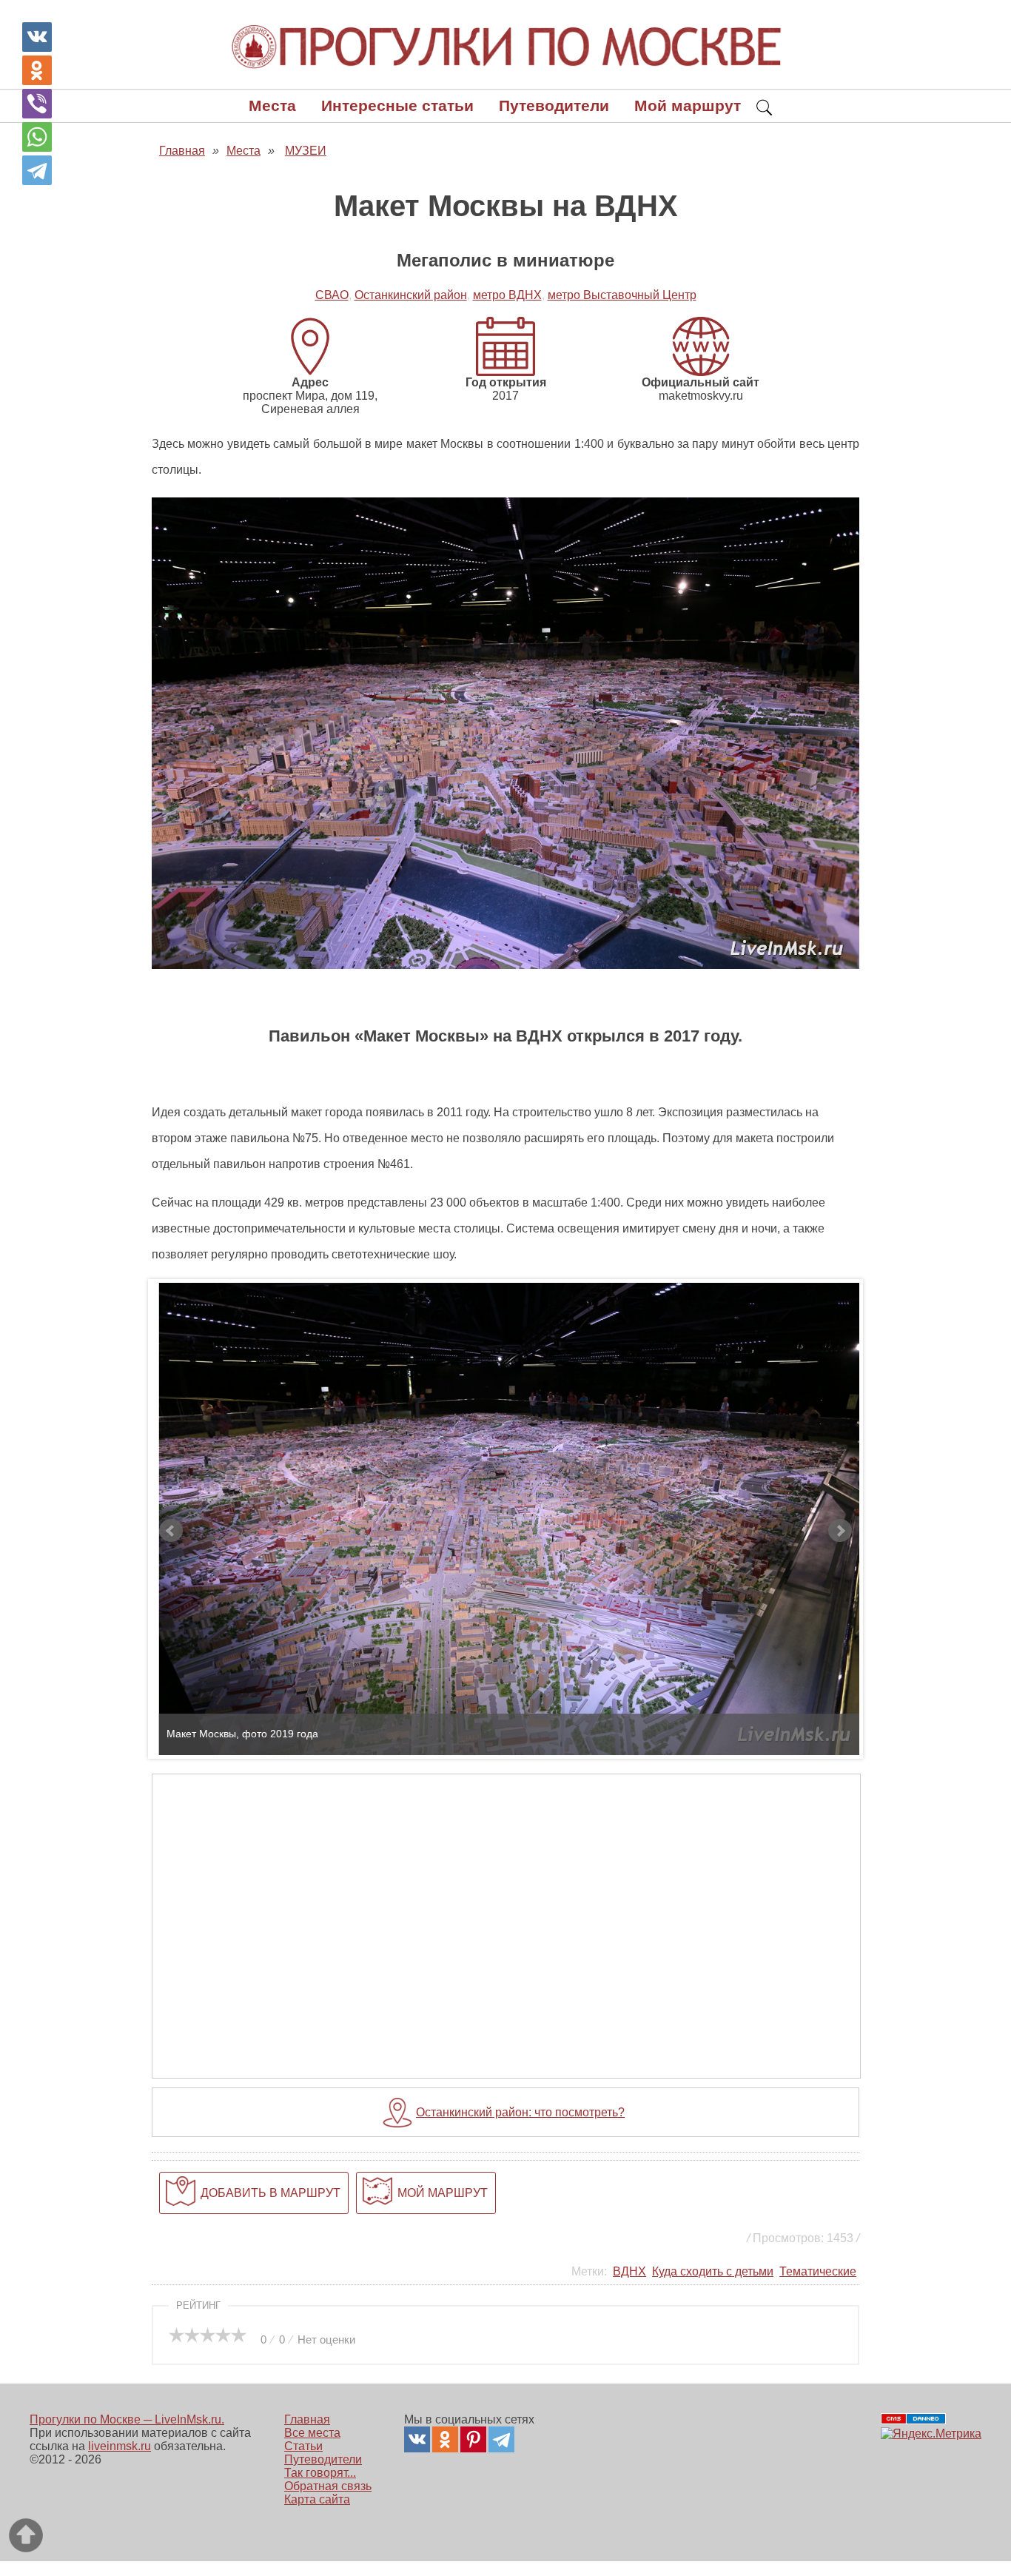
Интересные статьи (397, 105)
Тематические (818, 2271)
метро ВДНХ (507, 295)
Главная (307, 2419)
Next (840, 1531)
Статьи (303, 2446)
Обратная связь (328, 2486)
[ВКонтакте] (37, 37)
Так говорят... (320, 2473)
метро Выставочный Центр (622, 295)
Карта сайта (317, 2499)
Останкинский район (411, 295)
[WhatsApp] (37, 137)
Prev (171, 1531)
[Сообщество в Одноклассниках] (445, 2439)
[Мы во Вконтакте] (417, 2439)
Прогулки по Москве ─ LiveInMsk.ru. (127, 2419)
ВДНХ (629, 2271)
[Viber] (37, 104)
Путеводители (554, 105)
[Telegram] (37, 170)
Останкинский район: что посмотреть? (520, 2112)
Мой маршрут (688, 105)
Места (272, 105)
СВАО (332, 295)
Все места (312, 2433)
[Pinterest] (473, 2439)
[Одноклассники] (37, 70)
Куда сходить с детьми (713, 2271)
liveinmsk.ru (120, 2446)
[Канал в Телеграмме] (501, 2439)
